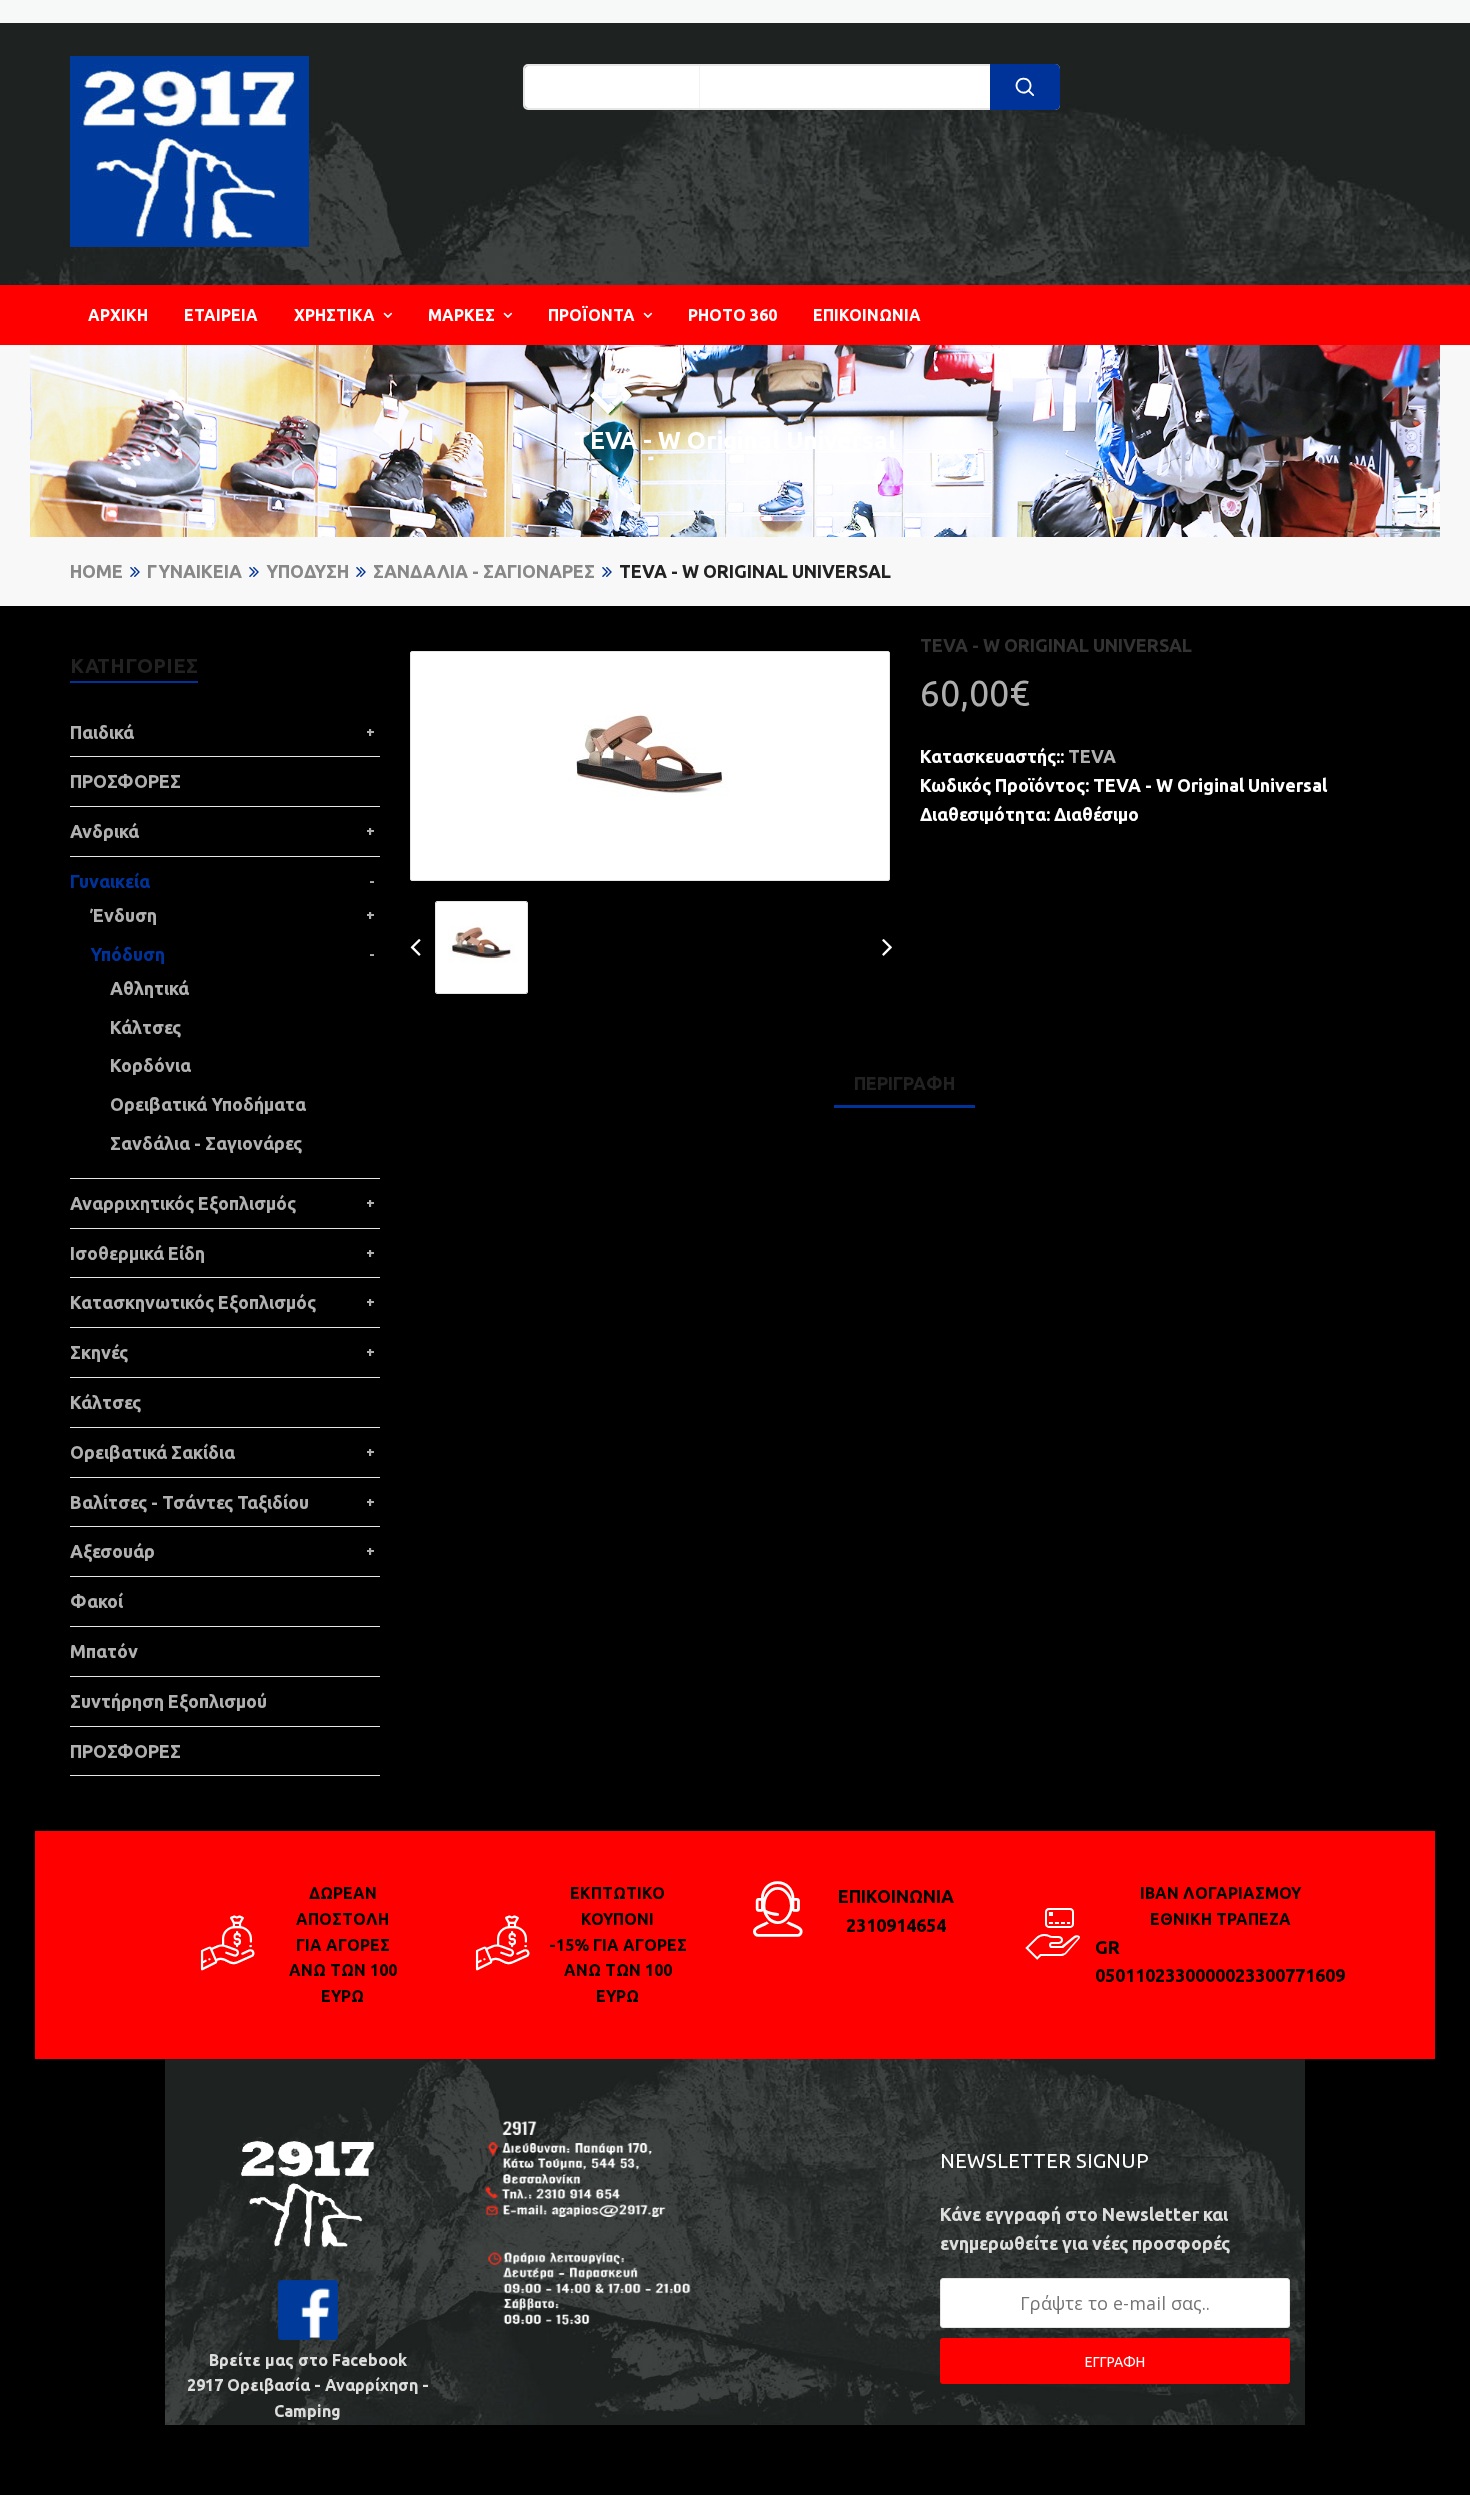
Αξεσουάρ (112, 1551)
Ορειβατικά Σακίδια (152, 1452)
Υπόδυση (307, 571)
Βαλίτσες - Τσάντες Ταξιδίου (189, 1502)
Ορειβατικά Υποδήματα (208, 1104)
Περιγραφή (904, 1083)
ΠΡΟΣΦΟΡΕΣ (125, 781)
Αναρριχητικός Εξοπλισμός (183, 1203)
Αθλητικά (149, 988)
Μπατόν (104, 1651)
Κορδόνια (150, 1065)
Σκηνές (99, 1352)
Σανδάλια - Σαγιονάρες (484, 571)
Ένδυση (123, 915)
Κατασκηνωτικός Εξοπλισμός (193, 1302)
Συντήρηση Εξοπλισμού (168, 1701)
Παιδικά (102, 732)
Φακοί (96, 1601)
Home (96, 571)
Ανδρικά (104, 831)
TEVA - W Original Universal (755, 571)
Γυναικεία (194, 571)
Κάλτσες (145, 1027)
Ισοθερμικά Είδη (137, 1253)
